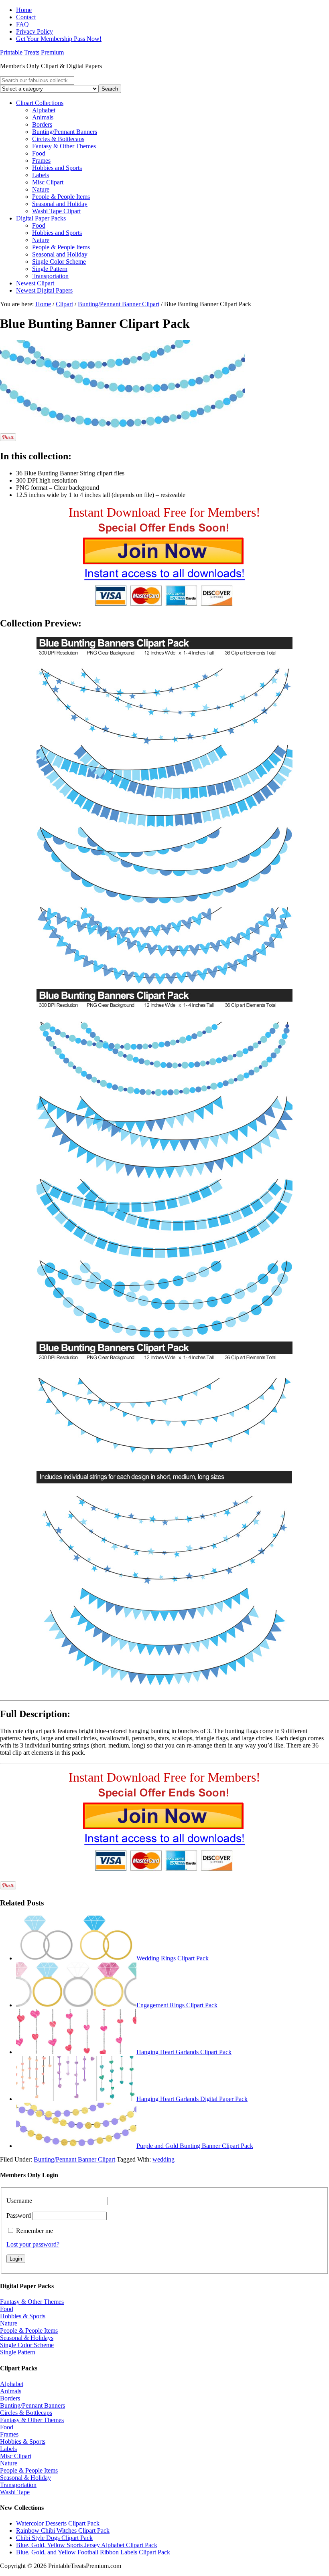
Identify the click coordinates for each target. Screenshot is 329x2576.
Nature (9, 2323)
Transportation (18, 2485)
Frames (9, 2434)
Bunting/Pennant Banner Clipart (74, 2159)
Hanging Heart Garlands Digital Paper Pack (192, 2099)
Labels (8, 2449)
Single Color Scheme (27, 2345)
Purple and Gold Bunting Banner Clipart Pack (195, 2146)
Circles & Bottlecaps (26, 2413)
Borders (10, 2398)
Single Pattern (18, 2352)
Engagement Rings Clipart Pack (177, 2005)
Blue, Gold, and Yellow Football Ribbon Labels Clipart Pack (93, 2552)
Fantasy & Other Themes (32, 2302)
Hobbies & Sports (23, 2316)
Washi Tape (15, 2492)
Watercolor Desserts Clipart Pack (58, 2523)
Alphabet (12, 2384)
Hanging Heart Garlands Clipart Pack (184, 2052)
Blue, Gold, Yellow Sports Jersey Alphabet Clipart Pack (87, 2545)
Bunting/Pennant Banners (32, 2405)
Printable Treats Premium (32, 52)
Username (19, 2201)
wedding (163, 2159)
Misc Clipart (16, 2456)
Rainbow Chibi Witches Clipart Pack (63, 2531)
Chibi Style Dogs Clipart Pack (54, 2538)
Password (19, 2215)
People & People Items (29, 2331)
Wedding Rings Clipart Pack (173, 1958)
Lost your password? (33, 2244)
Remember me (35, 2231)
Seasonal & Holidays (27, 2338)
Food (7, 2309)
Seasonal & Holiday (25, 2478)
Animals (11, 2391)
